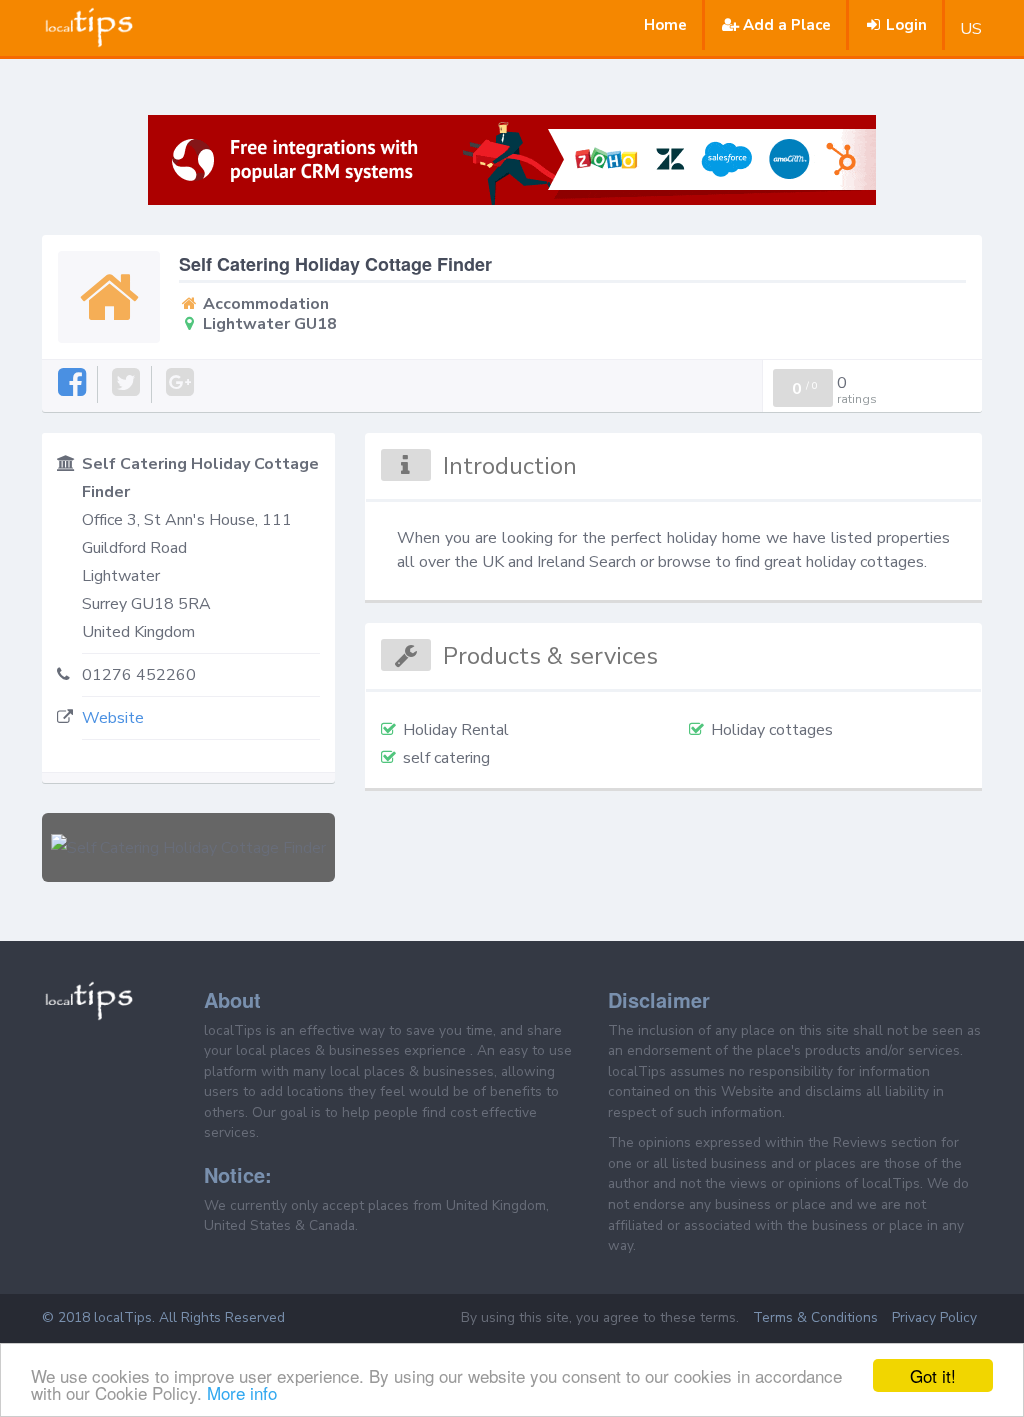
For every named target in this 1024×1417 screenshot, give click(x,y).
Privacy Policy (934, 1317)
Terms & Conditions (815, 1317)
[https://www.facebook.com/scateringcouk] (73, 383)
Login (906, 25)
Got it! (933, 1375)
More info (242, 1392)
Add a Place (787, 25)
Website (113, 718)
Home (665, 25)
